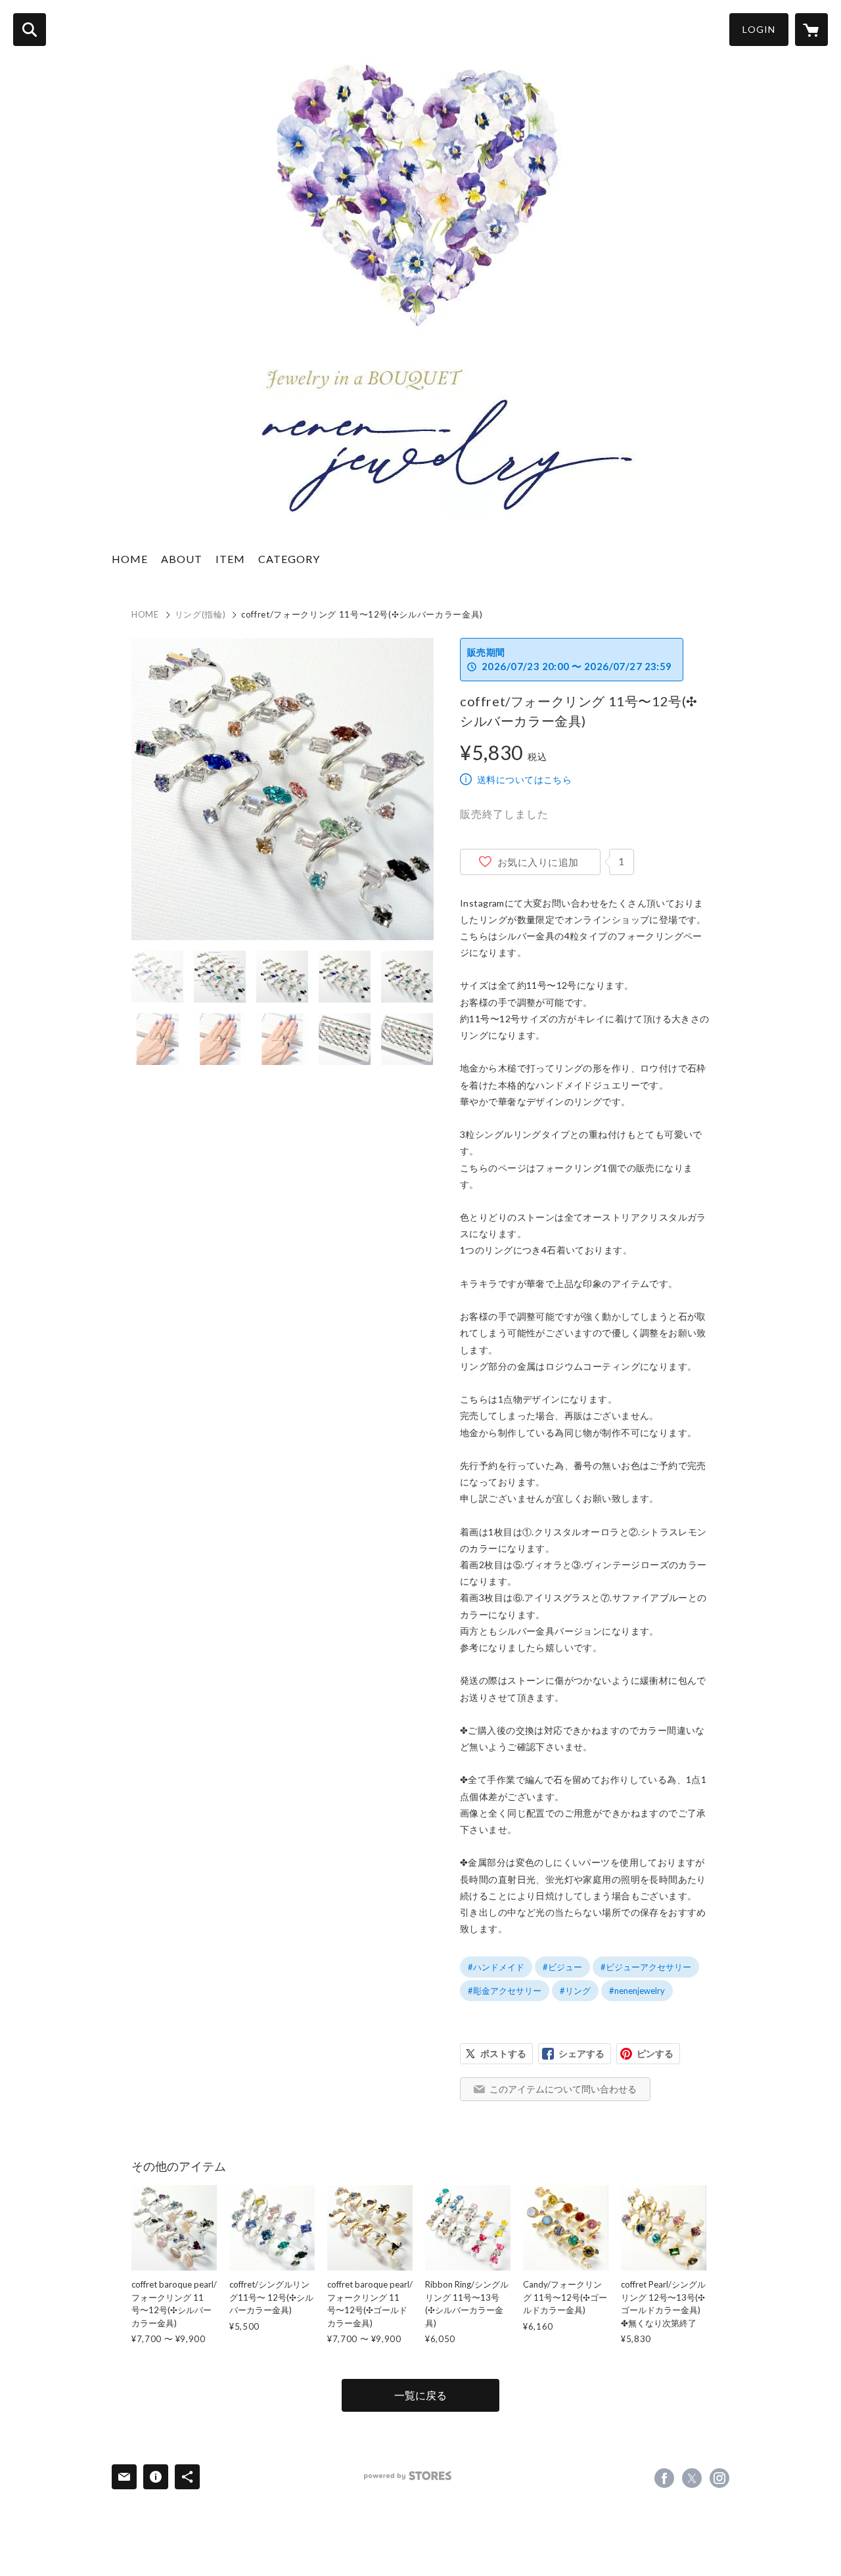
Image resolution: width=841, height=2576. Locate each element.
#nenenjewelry (637, 1991)
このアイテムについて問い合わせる (563, 2089)
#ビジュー (562, 1967)
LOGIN (759, 29)
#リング (575, 1991)
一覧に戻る (420, 2395)
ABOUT (182, 559)
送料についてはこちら (524, 780)
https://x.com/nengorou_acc (692, 2478)
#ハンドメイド (496, 1967)
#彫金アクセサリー (505, 1991)
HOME (130, 559)
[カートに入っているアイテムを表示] (811, 30)
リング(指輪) (200, 614)
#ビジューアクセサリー (646, 1967)
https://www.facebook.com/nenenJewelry (664, 2478)
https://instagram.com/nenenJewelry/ (719, 2478)
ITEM (230, 559)
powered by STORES (408, 2476)
